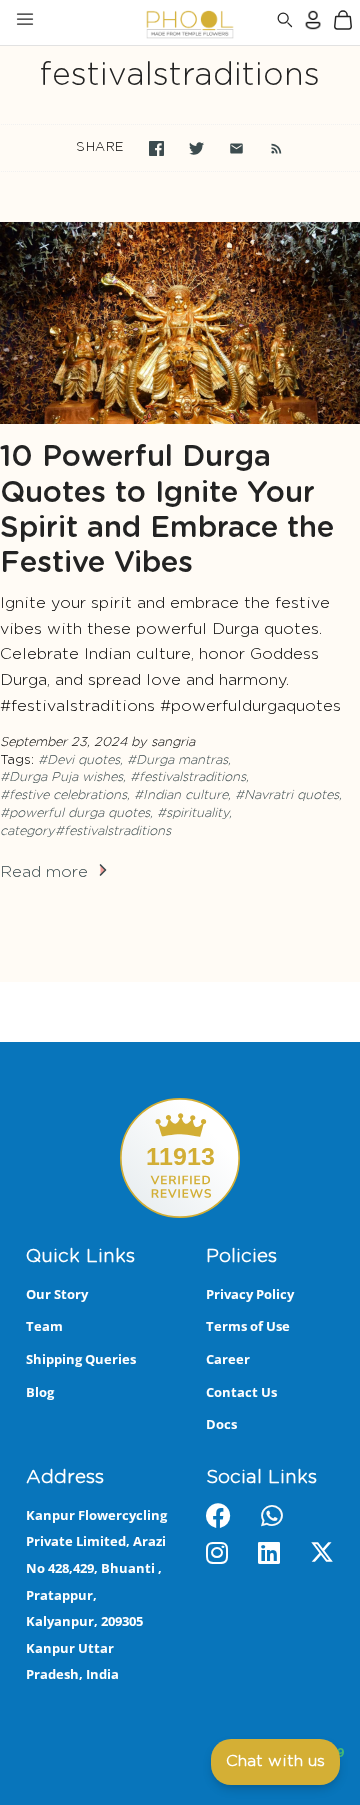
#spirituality (193, 813)
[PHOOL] (137, 22)
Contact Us (241, 1392)
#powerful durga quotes (75, 813)
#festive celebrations (63, 795)
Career (228, 1359)
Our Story (57, 1294)
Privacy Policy (250, 1294)
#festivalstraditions (188, 777)
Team (44, 1326)
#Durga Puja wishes (61, 777)
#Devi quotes (79, 760)
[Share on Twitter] (196, 148)
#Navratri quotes (287, 795)
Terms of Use (248, 1326)
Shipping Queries (81, 1359)
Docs (221, 1424)
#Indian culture (181, 795)
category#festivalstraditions (85, 831)
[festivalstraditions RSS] (266, 148)
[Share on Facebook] (156, 148)
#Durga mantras (177, 760)
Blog (40, 1392)
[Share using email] (236, 148)
